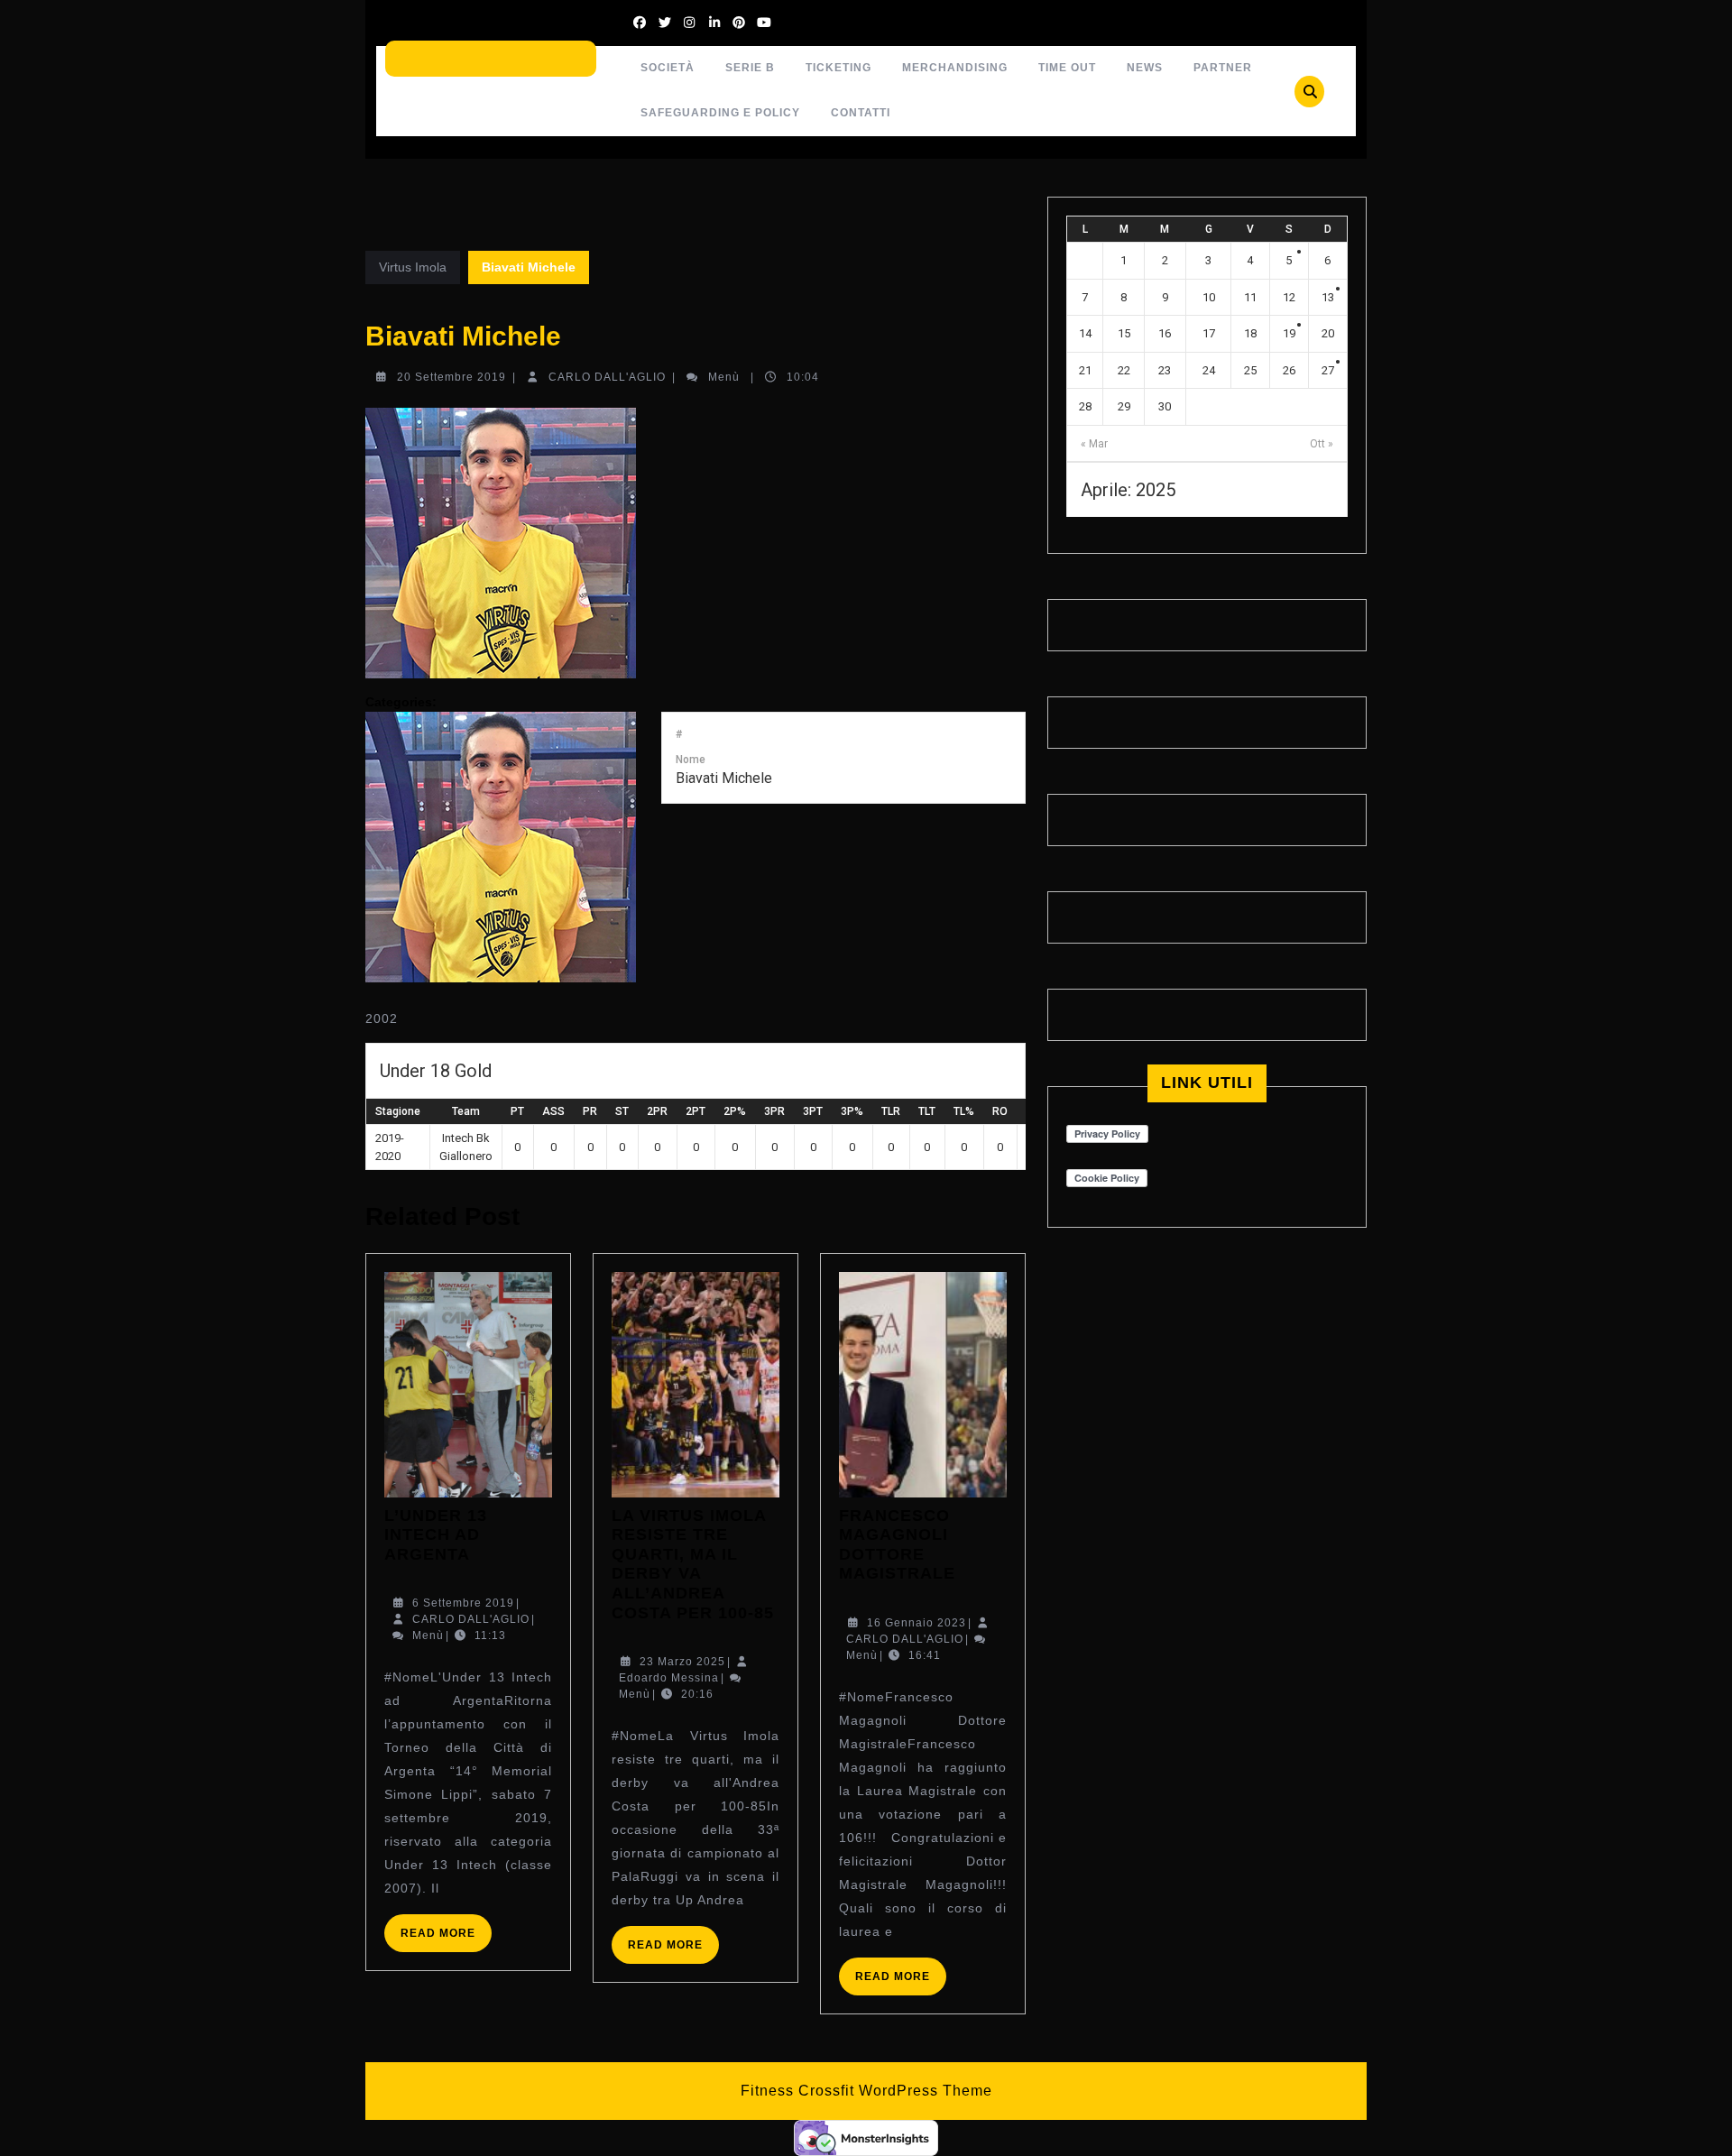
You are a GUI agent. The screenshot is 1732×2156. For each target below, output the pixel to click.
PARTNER (1223, 68)
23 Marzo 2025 (682, 1662)
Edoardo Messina (669, 1678)
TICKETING (838, 68)
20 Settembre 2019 (451, 377)
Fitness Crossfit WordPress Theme (866, 2091)
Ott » (1322, 444)
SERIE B (750, 68)
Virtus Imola (413, 267)
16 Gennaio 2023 (917, 1623)
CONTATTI (861, 113)
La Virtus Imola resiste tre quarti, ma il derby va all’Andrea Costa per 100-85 (693, 1564)
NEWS (1145, 68)
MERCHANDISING (955, 68)
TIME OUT (1067, 68)
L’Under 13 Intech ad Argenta (436, 1535)
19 (1289, 333)
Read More (446, 1939)
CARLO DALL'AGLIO (607, 377)
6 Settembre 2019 (463, 1603)
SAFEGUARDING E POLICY (720, 113)
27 (1328, 370)
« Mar (1094, 444)
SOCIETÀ (668, 68)
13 (1328, 297)
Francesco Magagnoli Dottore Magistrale (897, 1545)
